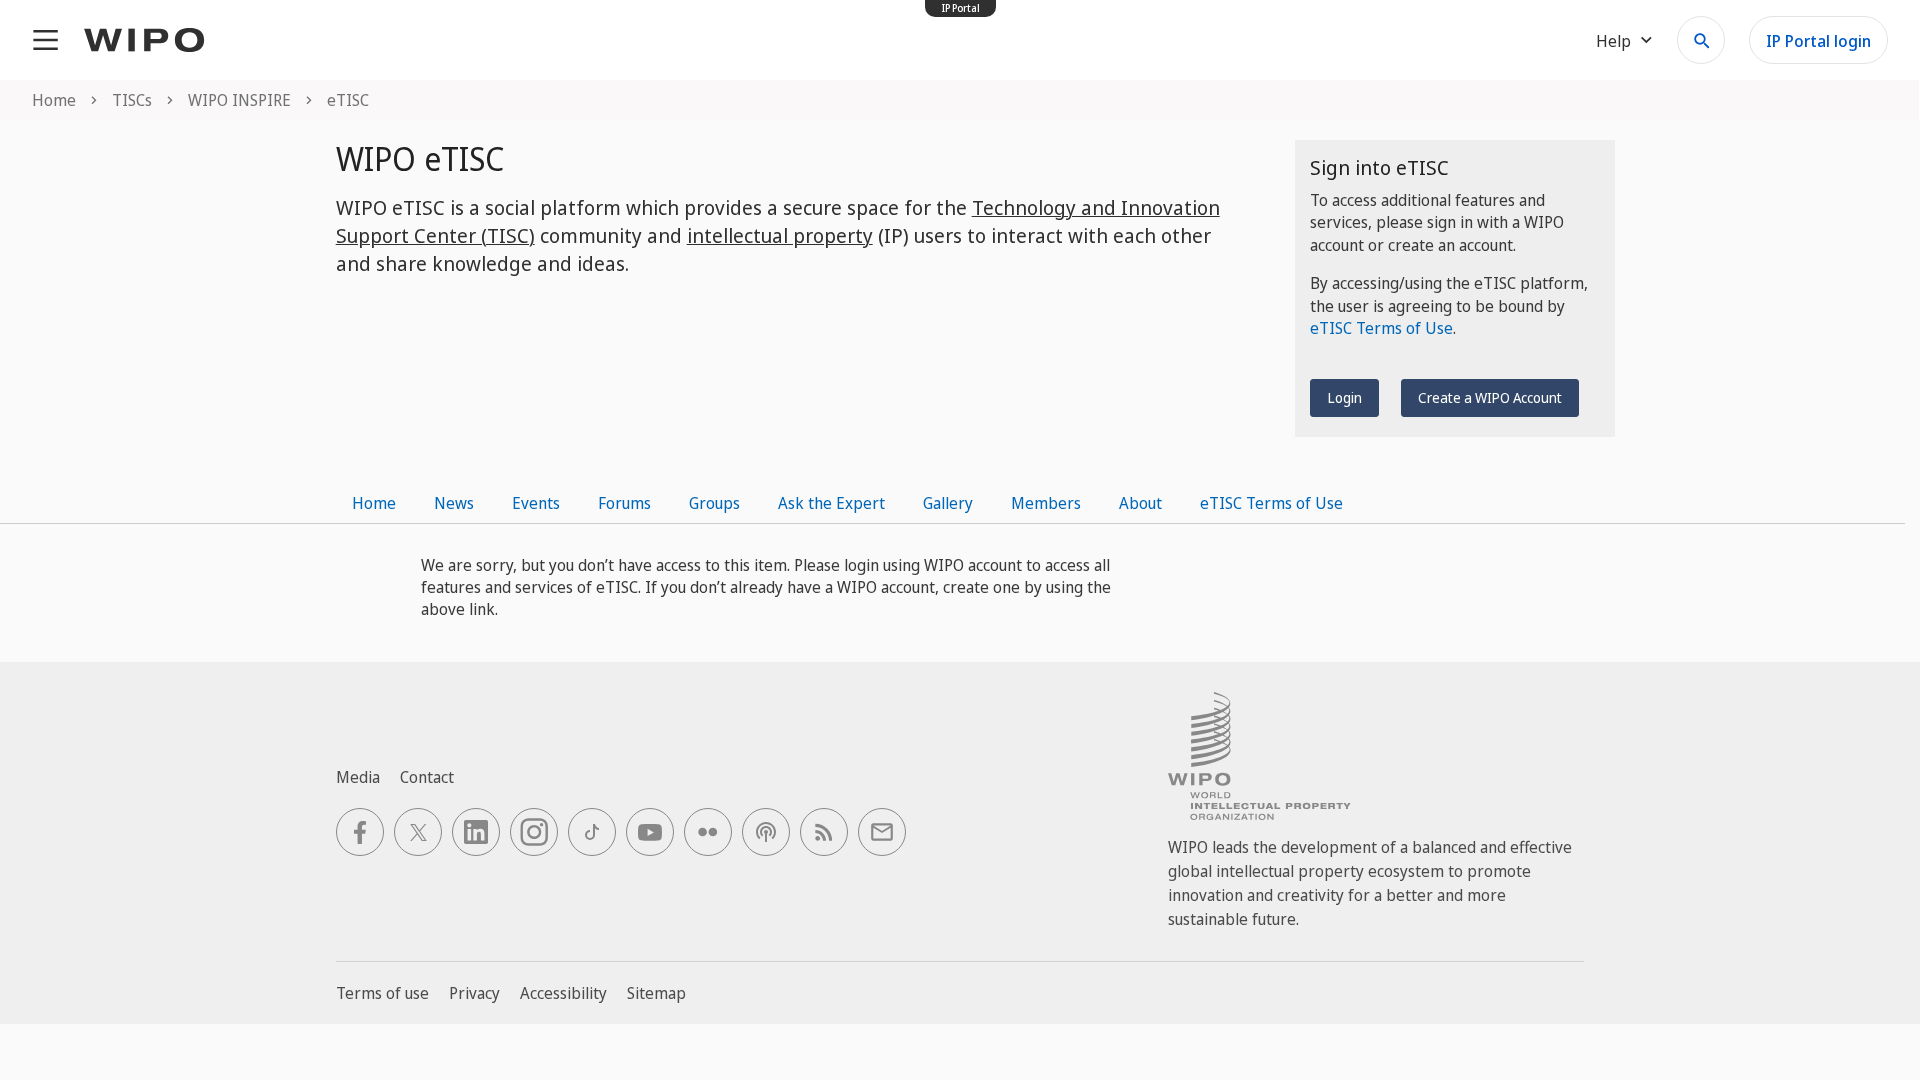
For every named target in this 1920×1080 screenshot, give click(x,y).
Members (1046, 503)
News (454, 503)
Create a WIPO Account (1490, 397)
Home (374, 503)
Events (536, 503)
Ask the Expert (831, 503)
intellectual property (780, 235)
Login (1344, 397)
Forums (624, 503)
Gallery (948, 503)
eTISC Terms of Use (1381, 328)
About (1140, 503)
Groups (714, 503)
